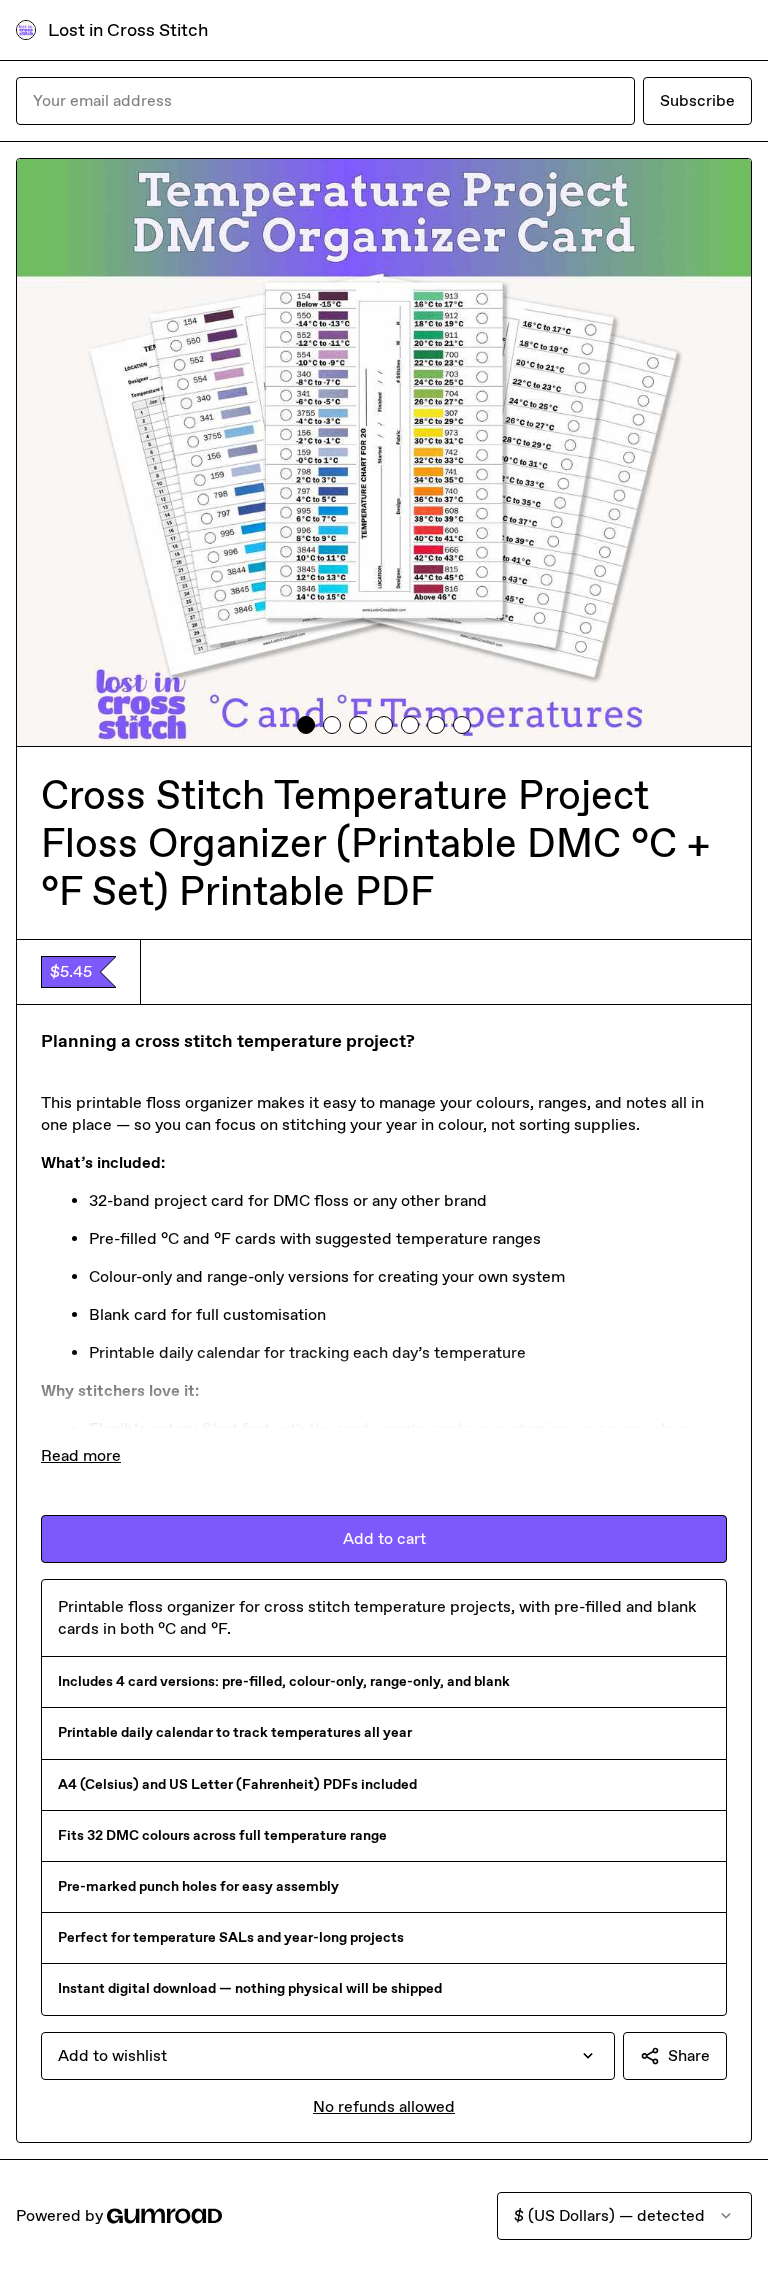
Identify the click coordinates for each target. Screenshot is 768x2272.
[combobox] (328, 2056)
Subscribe (697, 100)
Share (689, 2055)
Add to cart (384, 1538)
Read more (81, 1455)
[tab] (306, 725)
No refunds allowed (384, 2106)
